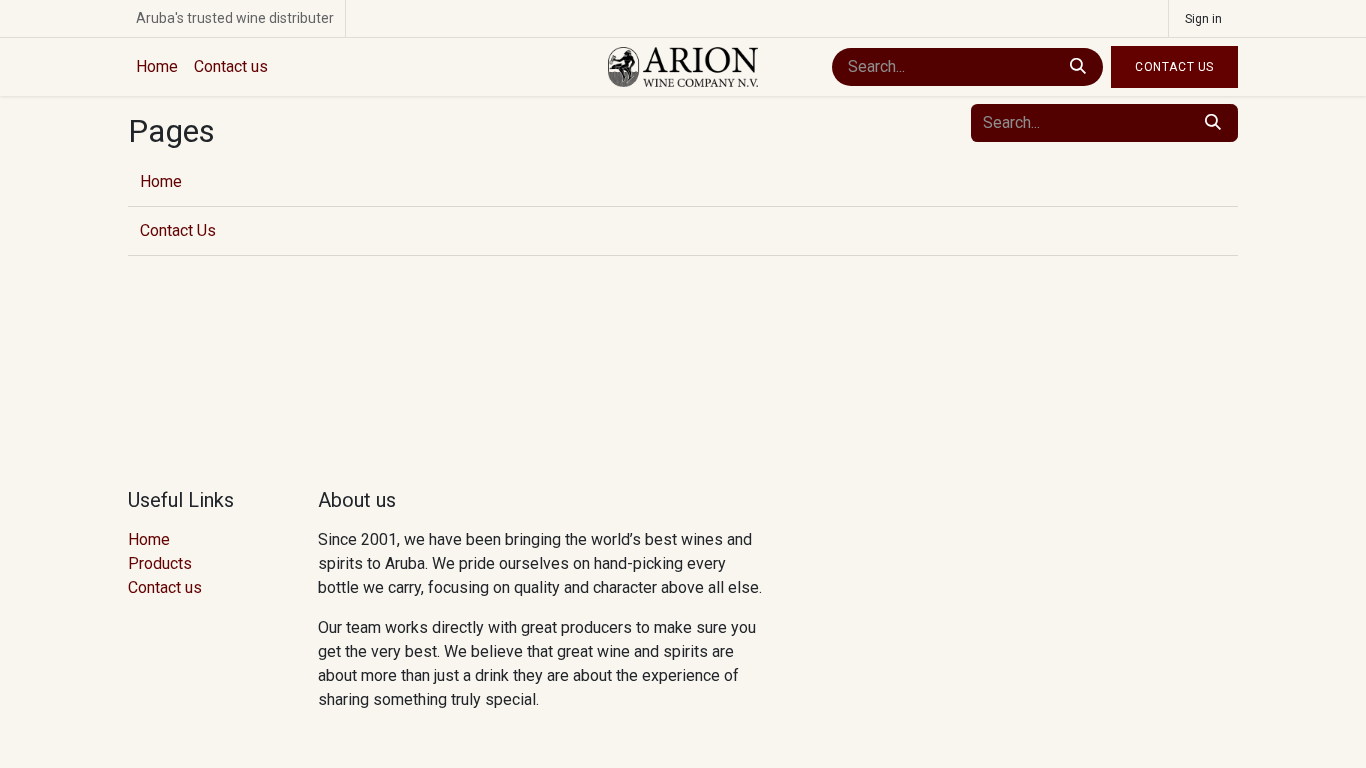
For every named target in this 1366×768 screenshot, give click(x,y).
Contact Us (1174, 67)
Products (160, 563)
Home (161, 181)
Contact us (165, 587)
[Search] (1078, 67)
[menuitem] (157, 67)
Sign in (1203, 19)
